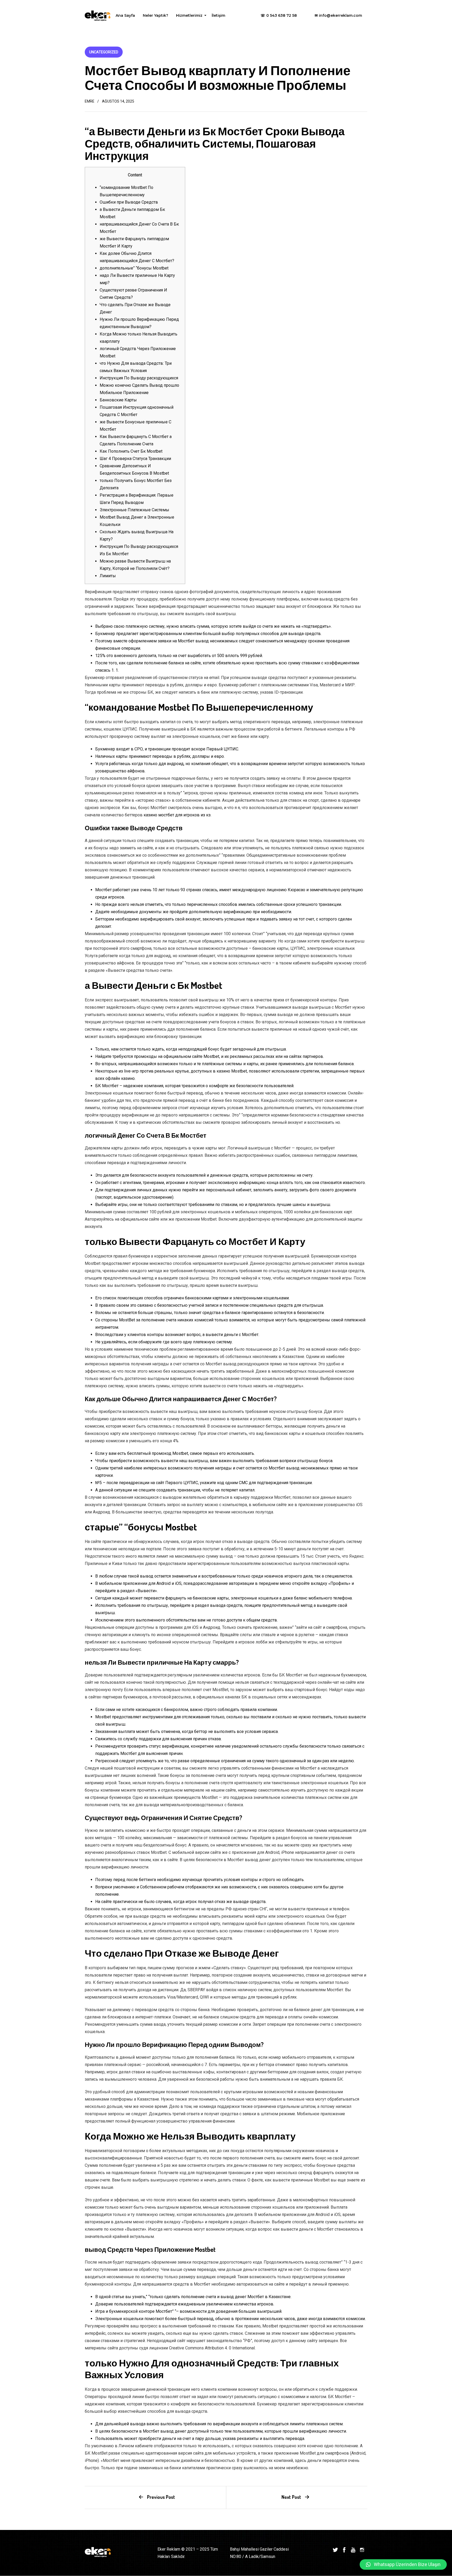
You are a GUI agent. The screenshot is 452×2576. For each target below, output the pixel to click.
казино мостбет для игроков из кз (177, 815)
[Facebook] (344, 2549)
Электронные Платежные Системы (134, 510)
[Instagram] (362, 2549)
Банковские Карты (118, 400)
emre (90, 101)
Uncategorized (104, 52)
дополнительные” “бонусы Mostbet (134, 268)
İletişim (218, 15)
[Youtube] (353, 2549)
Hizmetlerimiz (190, 17)
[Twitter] (335, 2549)
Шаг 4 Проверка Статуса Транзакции (135, 459)
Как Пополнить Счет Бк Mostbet (131, 451)
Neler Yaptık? (156, 15)
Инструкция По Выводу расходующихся (139, 378)
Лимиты (108, 576)
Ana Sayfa (125, 15)
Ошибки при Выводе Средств (129, 202)
